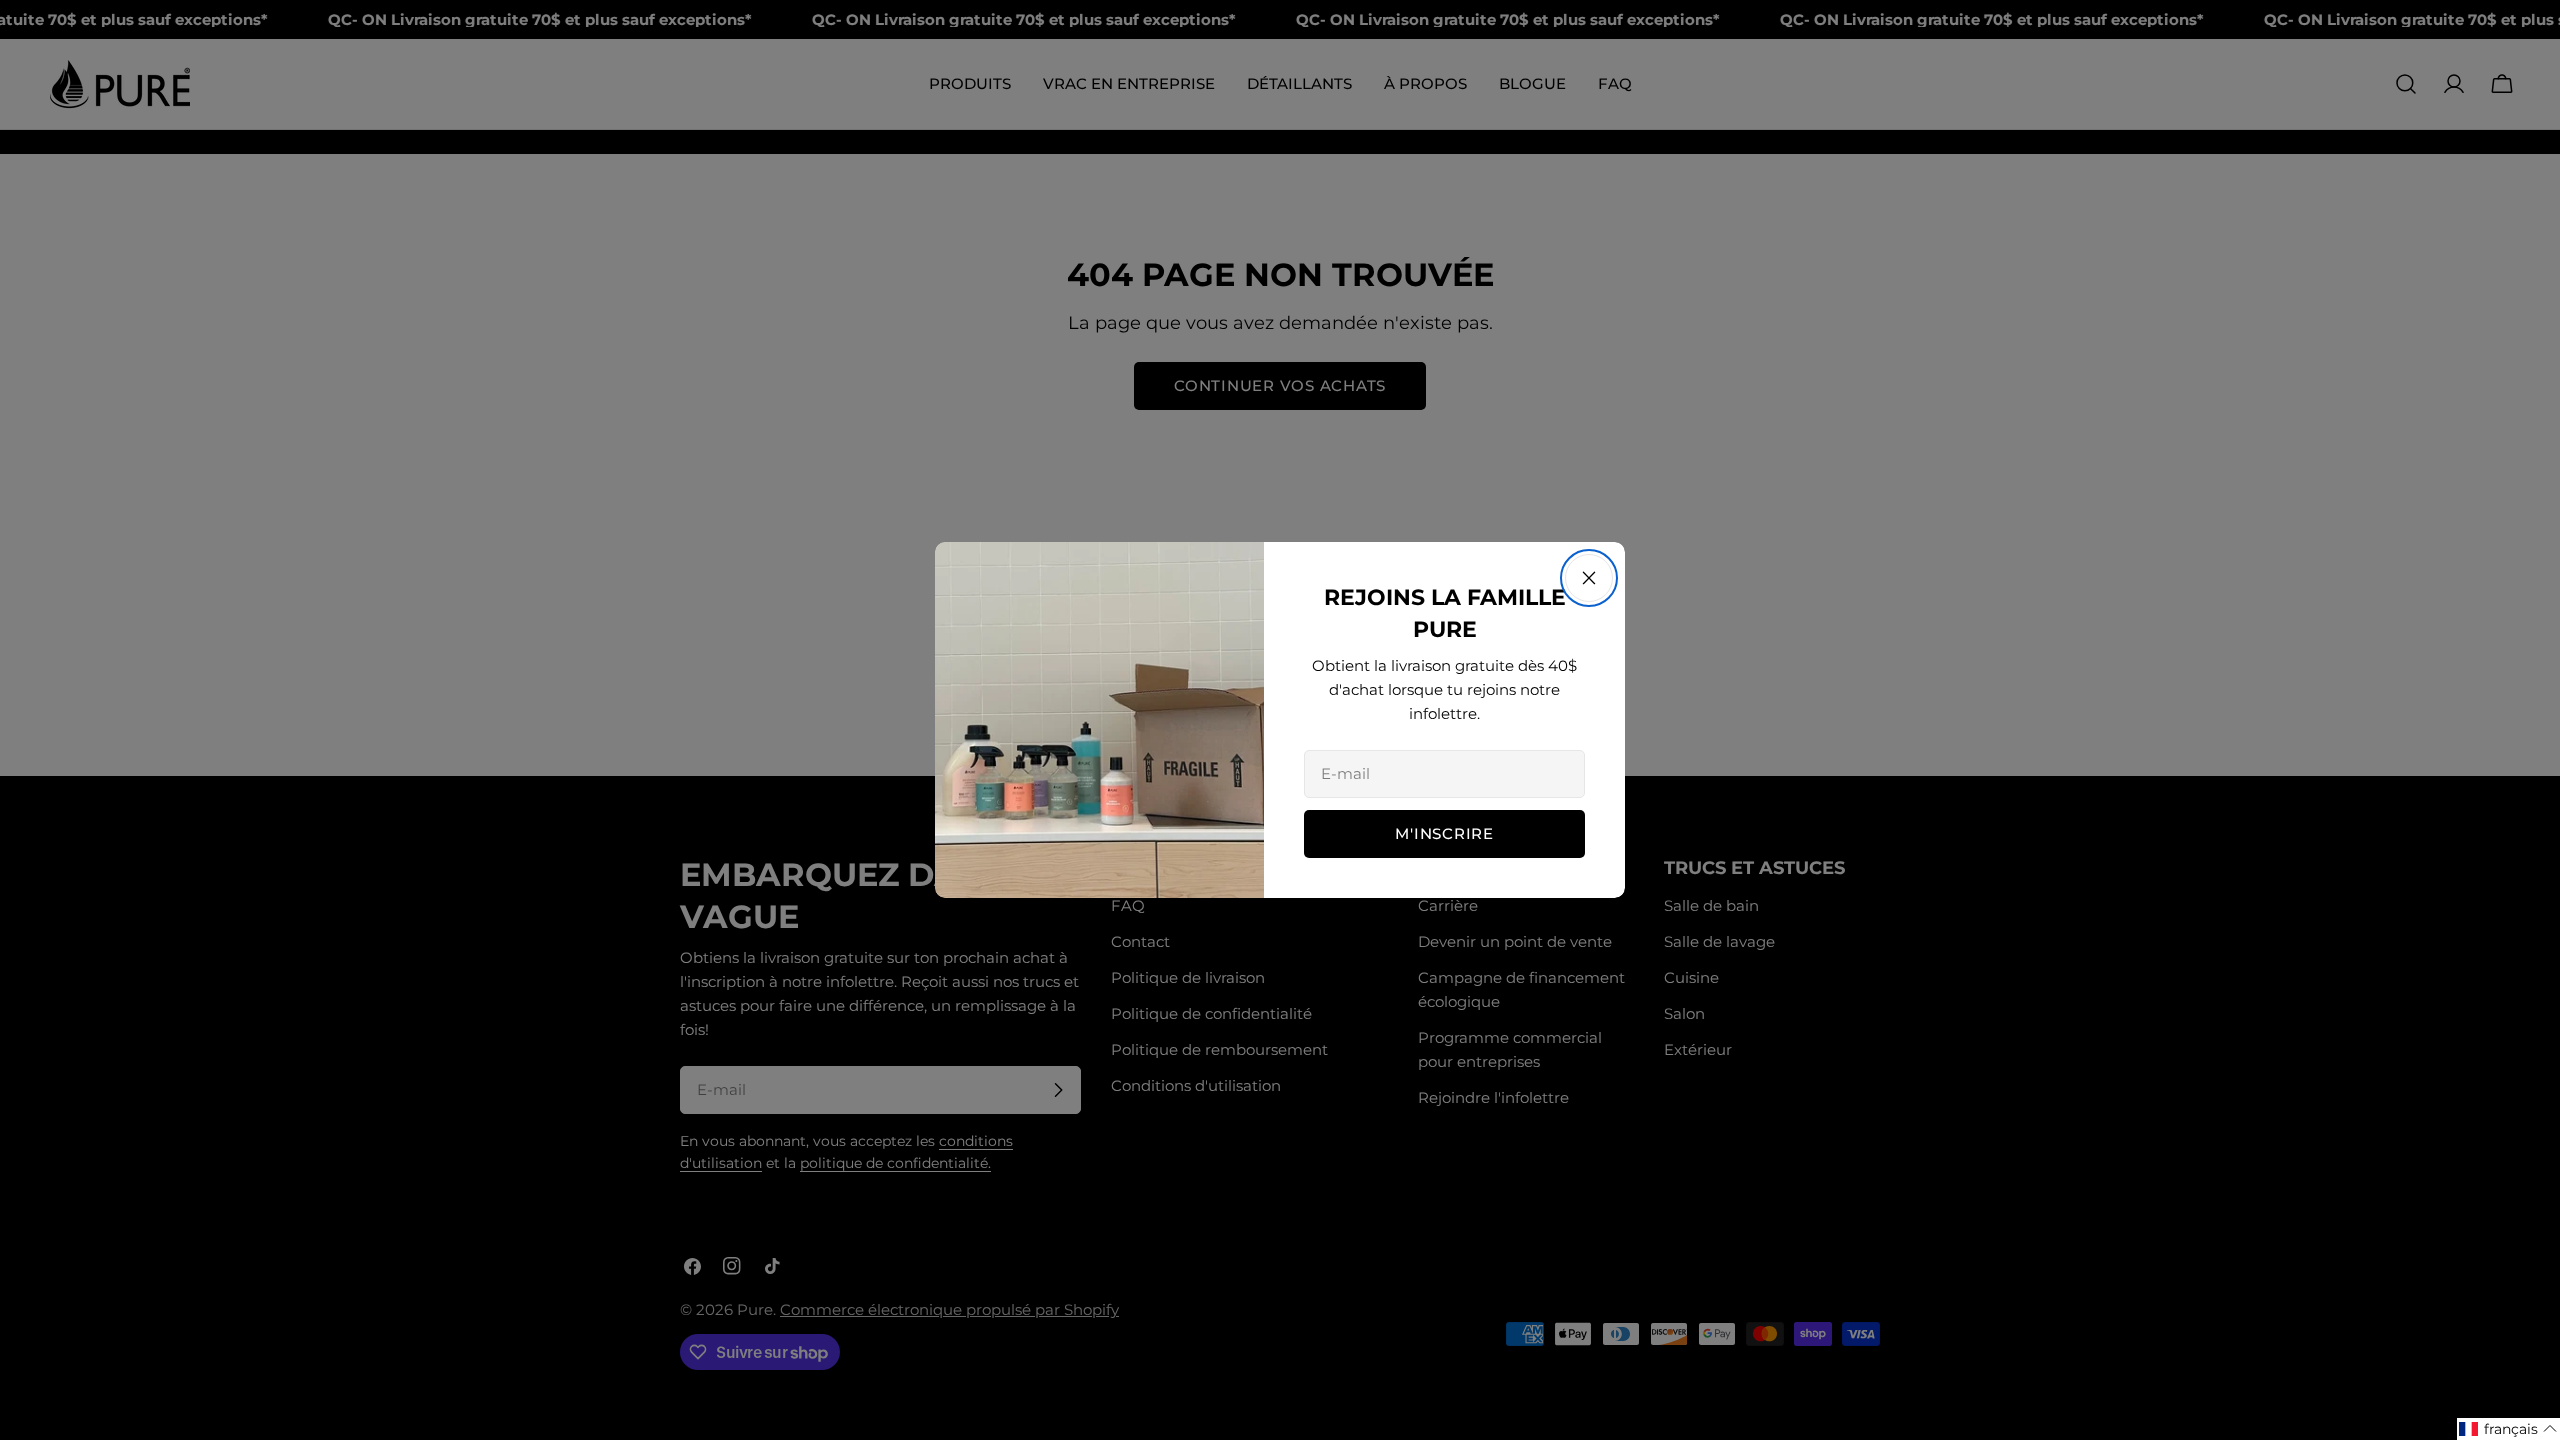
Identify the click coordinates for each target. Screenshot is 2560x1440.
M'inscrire (1444, 833)
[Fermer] (1589, 578)
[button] (2508, 1429)
